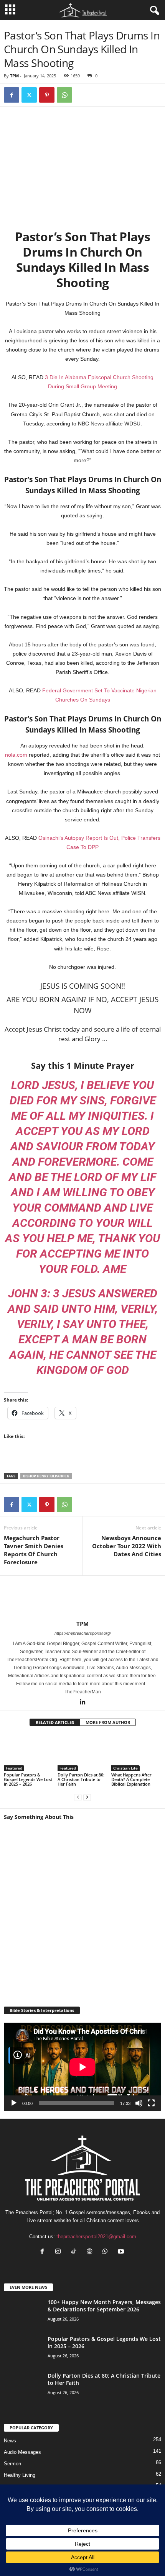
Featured (14, 1768)
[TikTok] (75, 2252)
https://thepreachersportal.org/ (83, 1633)
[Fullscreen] (151, 2103)
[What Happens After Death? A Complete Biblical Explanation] (136, 1752)
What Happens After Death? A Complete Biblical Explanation (131, 1779)
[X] (29, 95)
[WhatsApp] (64, 95)
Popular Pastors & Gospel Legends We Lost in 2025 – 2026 (28, 1779)
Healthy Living (20, 2475)
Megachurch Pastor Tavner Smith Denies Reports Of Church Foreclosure (34, 1550)
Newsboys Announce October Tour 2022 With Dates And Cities (127, 1546)
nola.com (16, 755)
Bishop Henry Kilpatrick (46, 1476)
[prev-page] (78, 1797)
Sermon (12, 2464)
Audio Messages (22, 2452)
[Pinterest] (47, 95)
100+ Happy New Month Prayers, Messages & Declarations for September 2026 (104, 2306)
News (10, 2441)
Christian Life (125, 1768)
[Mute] (139, 2103)
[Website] (91, 2252)
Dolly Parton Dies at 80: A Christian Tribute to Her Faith (81, 1779)
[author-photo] (82, 1598)
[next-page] (87, 1797)
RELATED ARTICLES (55, 1722)
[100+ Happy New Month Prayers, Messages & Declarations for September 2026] (23, 2322)
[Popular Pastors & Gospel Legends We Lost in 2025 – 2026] (29, 1752)
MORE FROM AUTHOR (108, 1722)
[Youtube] (122, 2252)
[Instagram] (60, 2252)
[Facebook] (12, 95)
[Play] (14, 2103)
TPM (14, 76)
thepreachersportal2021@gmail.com (96, 2237)
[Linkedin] (82, 1703)
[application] (82, 2067)
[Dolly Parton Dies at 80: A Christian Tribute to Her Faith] (82, 1752)
